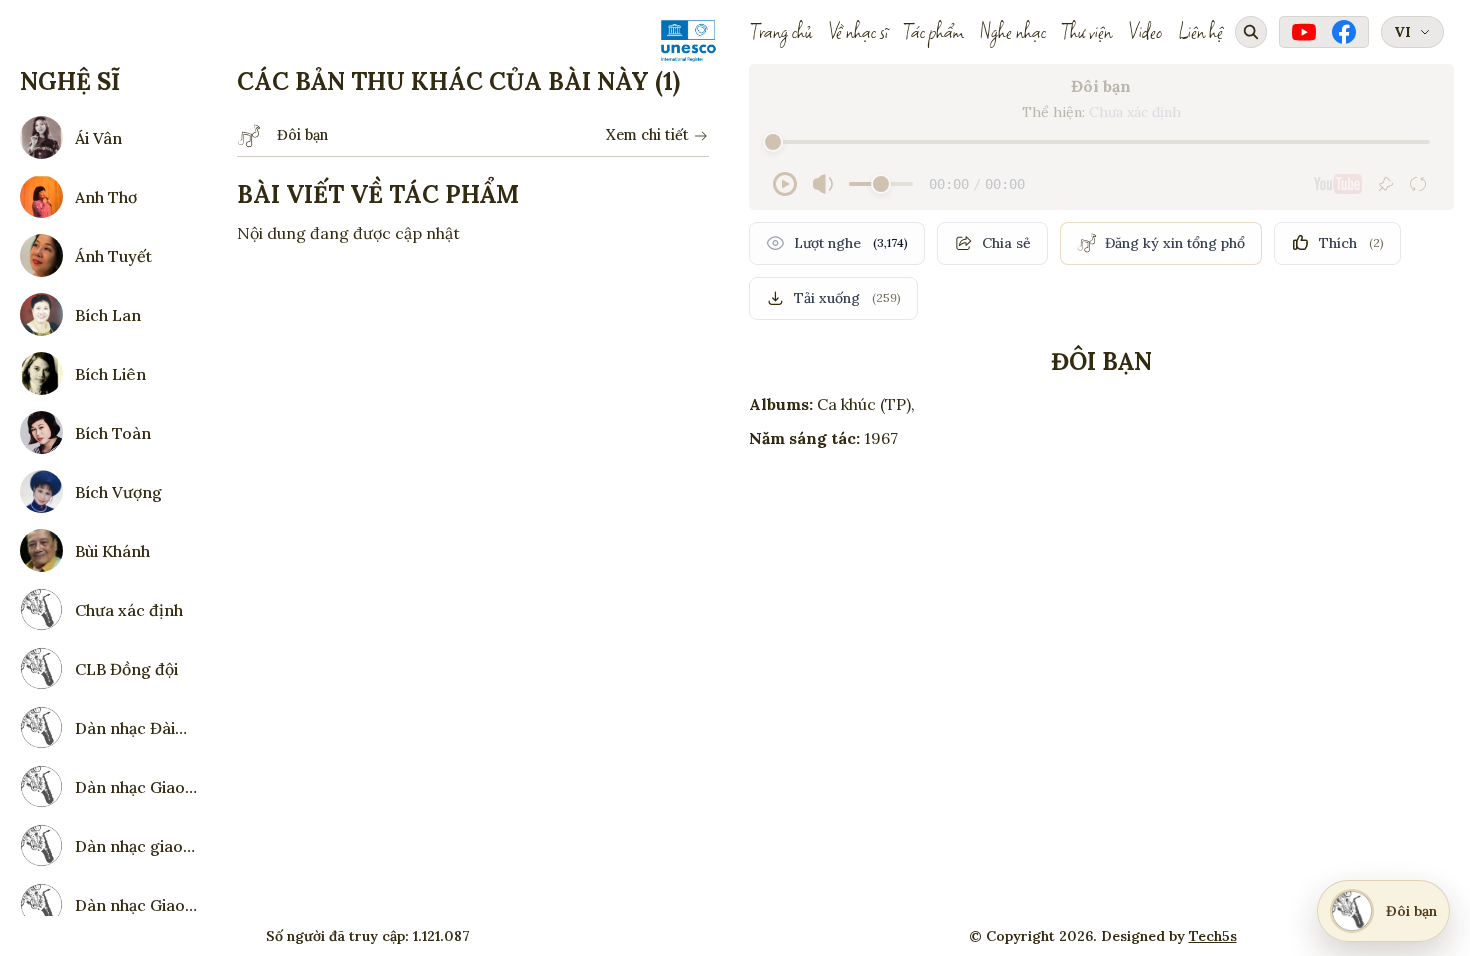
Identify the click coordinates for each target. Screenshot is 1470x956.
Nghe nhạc (1013, 32)
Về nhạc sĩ (858, 32)
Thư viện (1087, 32)
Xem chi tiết (647, 135)
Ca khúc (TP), (866, 404)
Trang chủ (781, 32)
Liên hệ (1200, 32)
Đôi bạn (302, 135)
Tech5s (1213, 936)
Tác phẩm (934, 32)
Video (1145, 32)
